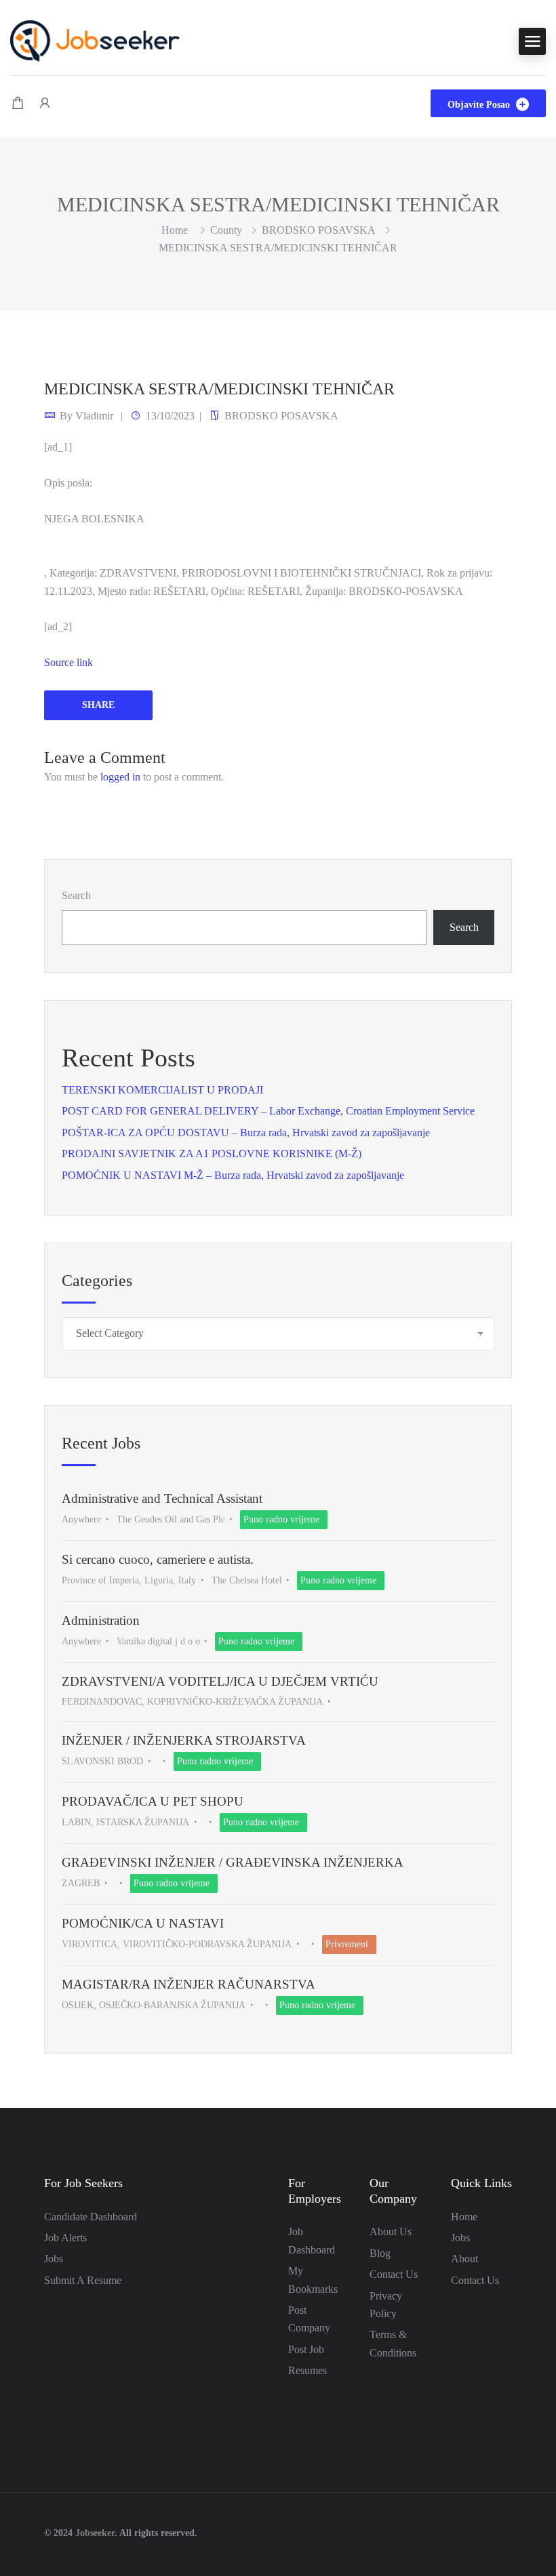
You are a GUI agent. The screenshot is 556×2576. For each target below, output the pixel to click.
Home (464, 2217)
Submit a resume (83, 2280)
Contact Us (394, 2274)
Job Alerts (65, 2238)
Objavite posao (480, 105)
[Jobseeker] (95, 40)
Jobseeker (95, 2533)
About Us (391, 2231)
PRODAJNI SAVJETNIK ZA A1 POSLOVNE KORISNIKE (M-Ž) (212, 1154)
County (226, 230)
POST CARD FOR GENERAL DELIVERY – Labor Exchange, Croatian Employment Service (268, 1111)
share (98, 705)
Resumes (307, 2370)
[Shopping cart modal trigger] (18, 103)
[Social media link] (500, 2532)
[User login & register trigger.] (45, 103)
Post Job (306, 2349)
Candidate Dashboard (91, 2217)
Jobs (54, 2259)
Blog (380, 2253)
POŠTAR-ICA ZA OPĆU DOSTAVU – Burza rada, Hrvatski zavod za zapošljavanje (246, 1133)
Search (76, 895)
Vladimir (94, 416)
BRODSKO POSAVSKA (319, 230)
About (464, 2259)
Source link (68, 662)
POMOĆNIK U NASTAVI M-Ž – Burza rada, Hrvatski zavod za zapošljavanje (233, 1175)
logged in (120, 777)
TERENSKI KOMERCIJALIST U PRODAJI (162, 1090)
